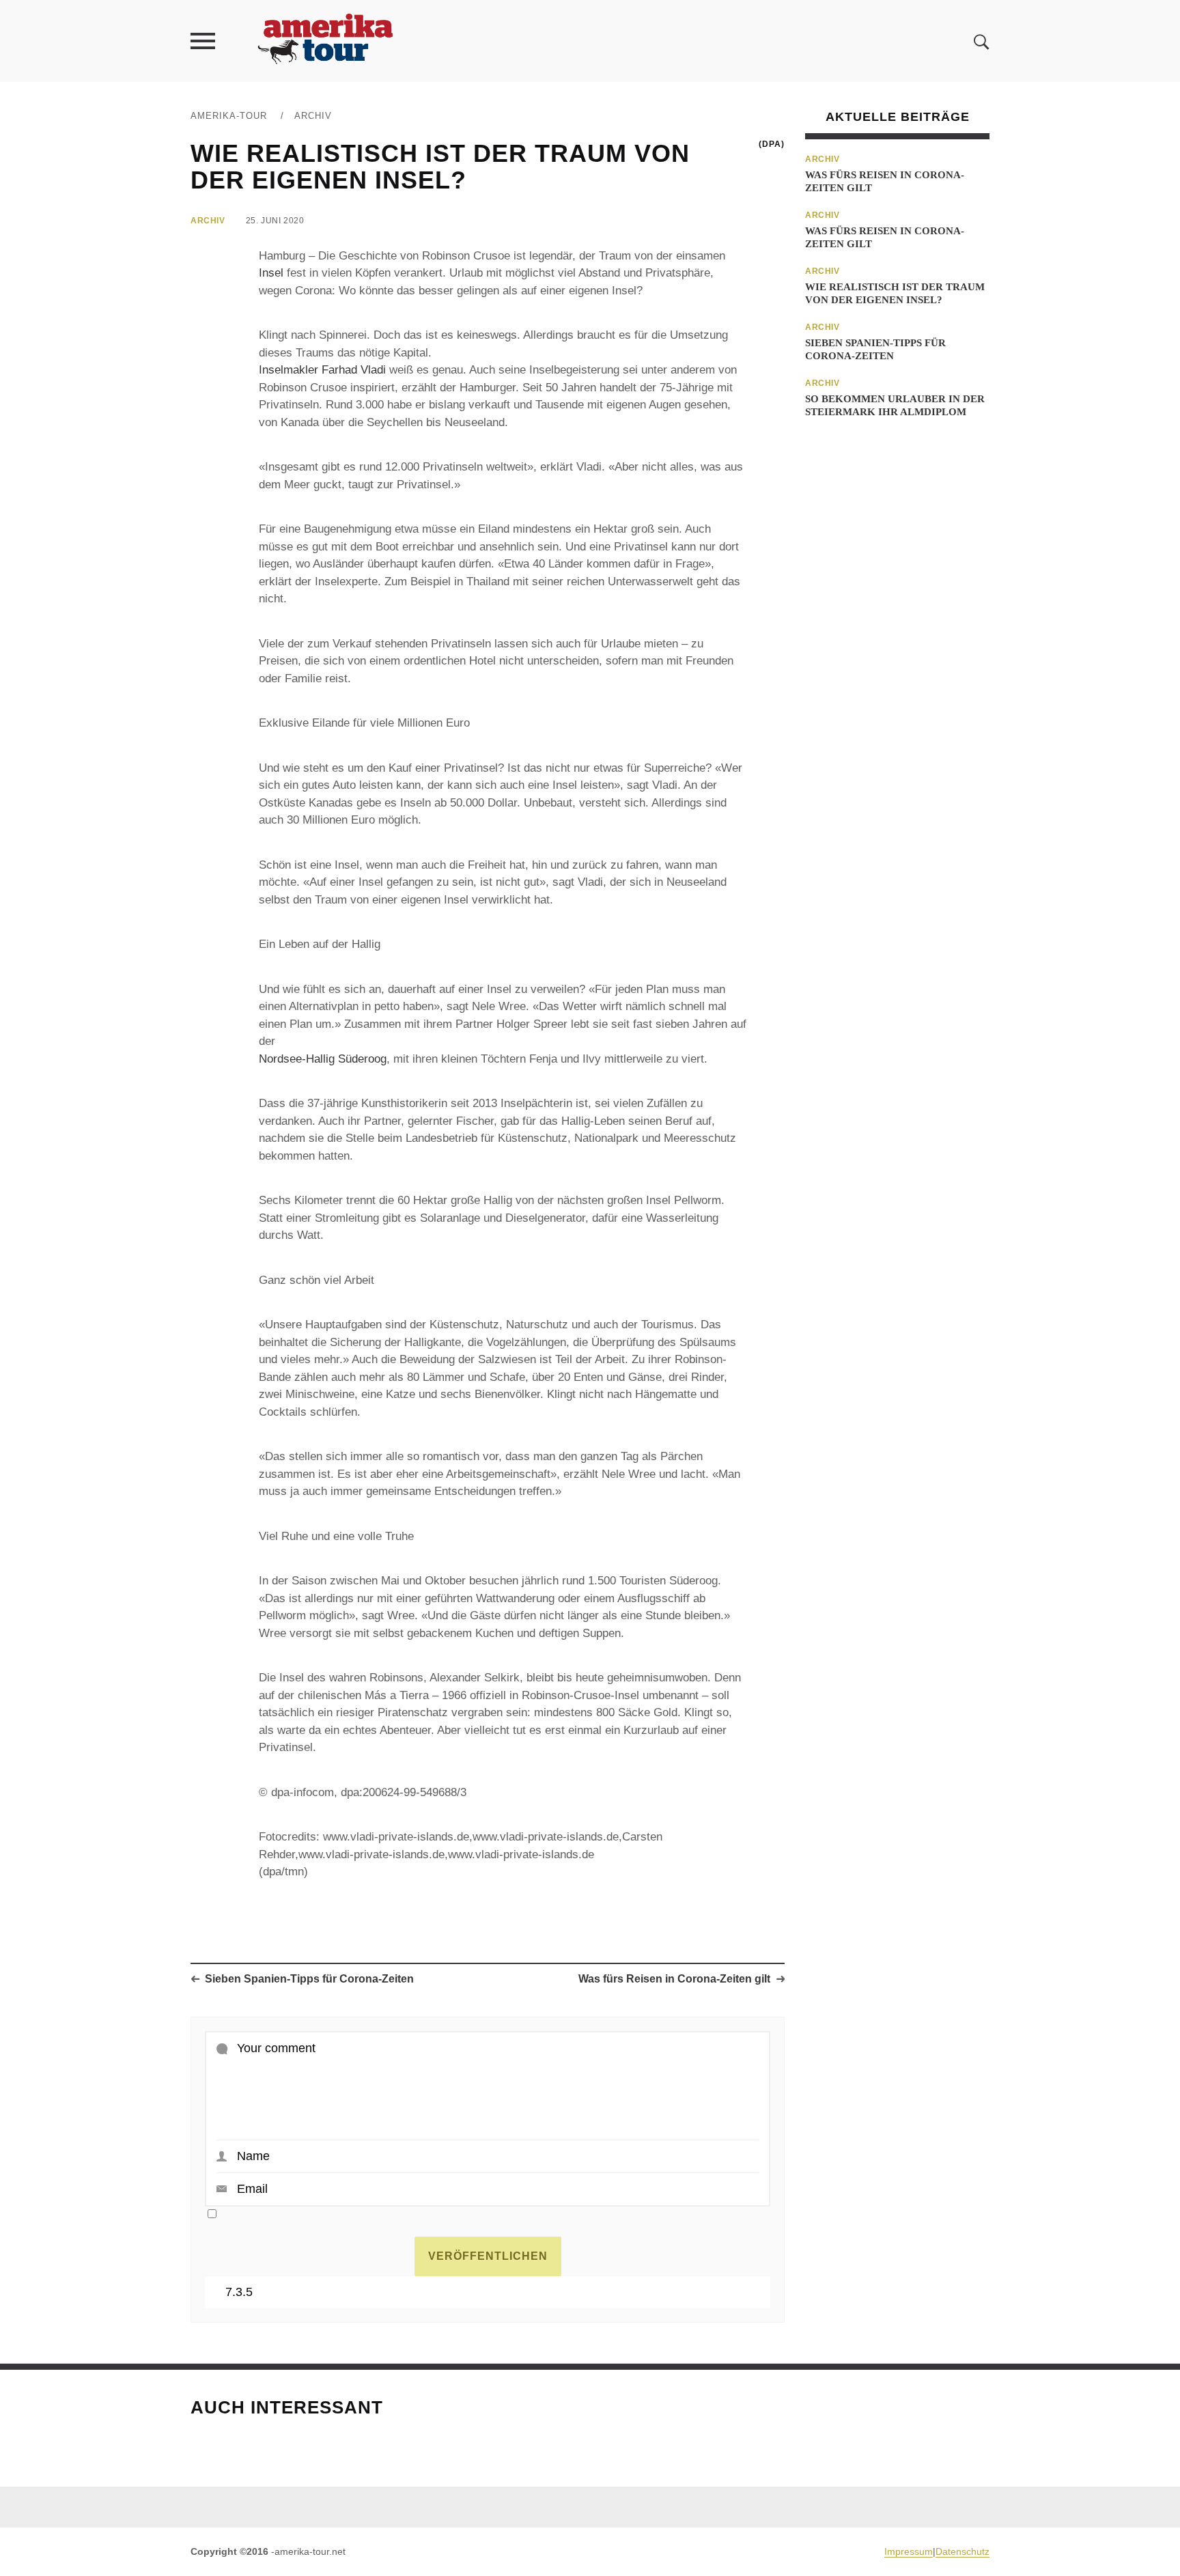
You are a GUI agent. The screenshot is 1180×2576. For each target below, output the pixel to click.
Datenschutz (963, 2551)
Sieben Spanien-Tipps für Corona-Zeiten (309, 1979)
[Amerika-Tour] (324, 41)
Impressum (909, 2551)
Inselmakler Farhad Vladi (322, 370)
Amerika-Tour (229, 116)
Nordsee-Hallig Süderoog (323, 1059)
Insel (271, 273)
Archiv (313, 116)
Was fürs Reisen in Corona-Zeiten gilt (674, 1979)
